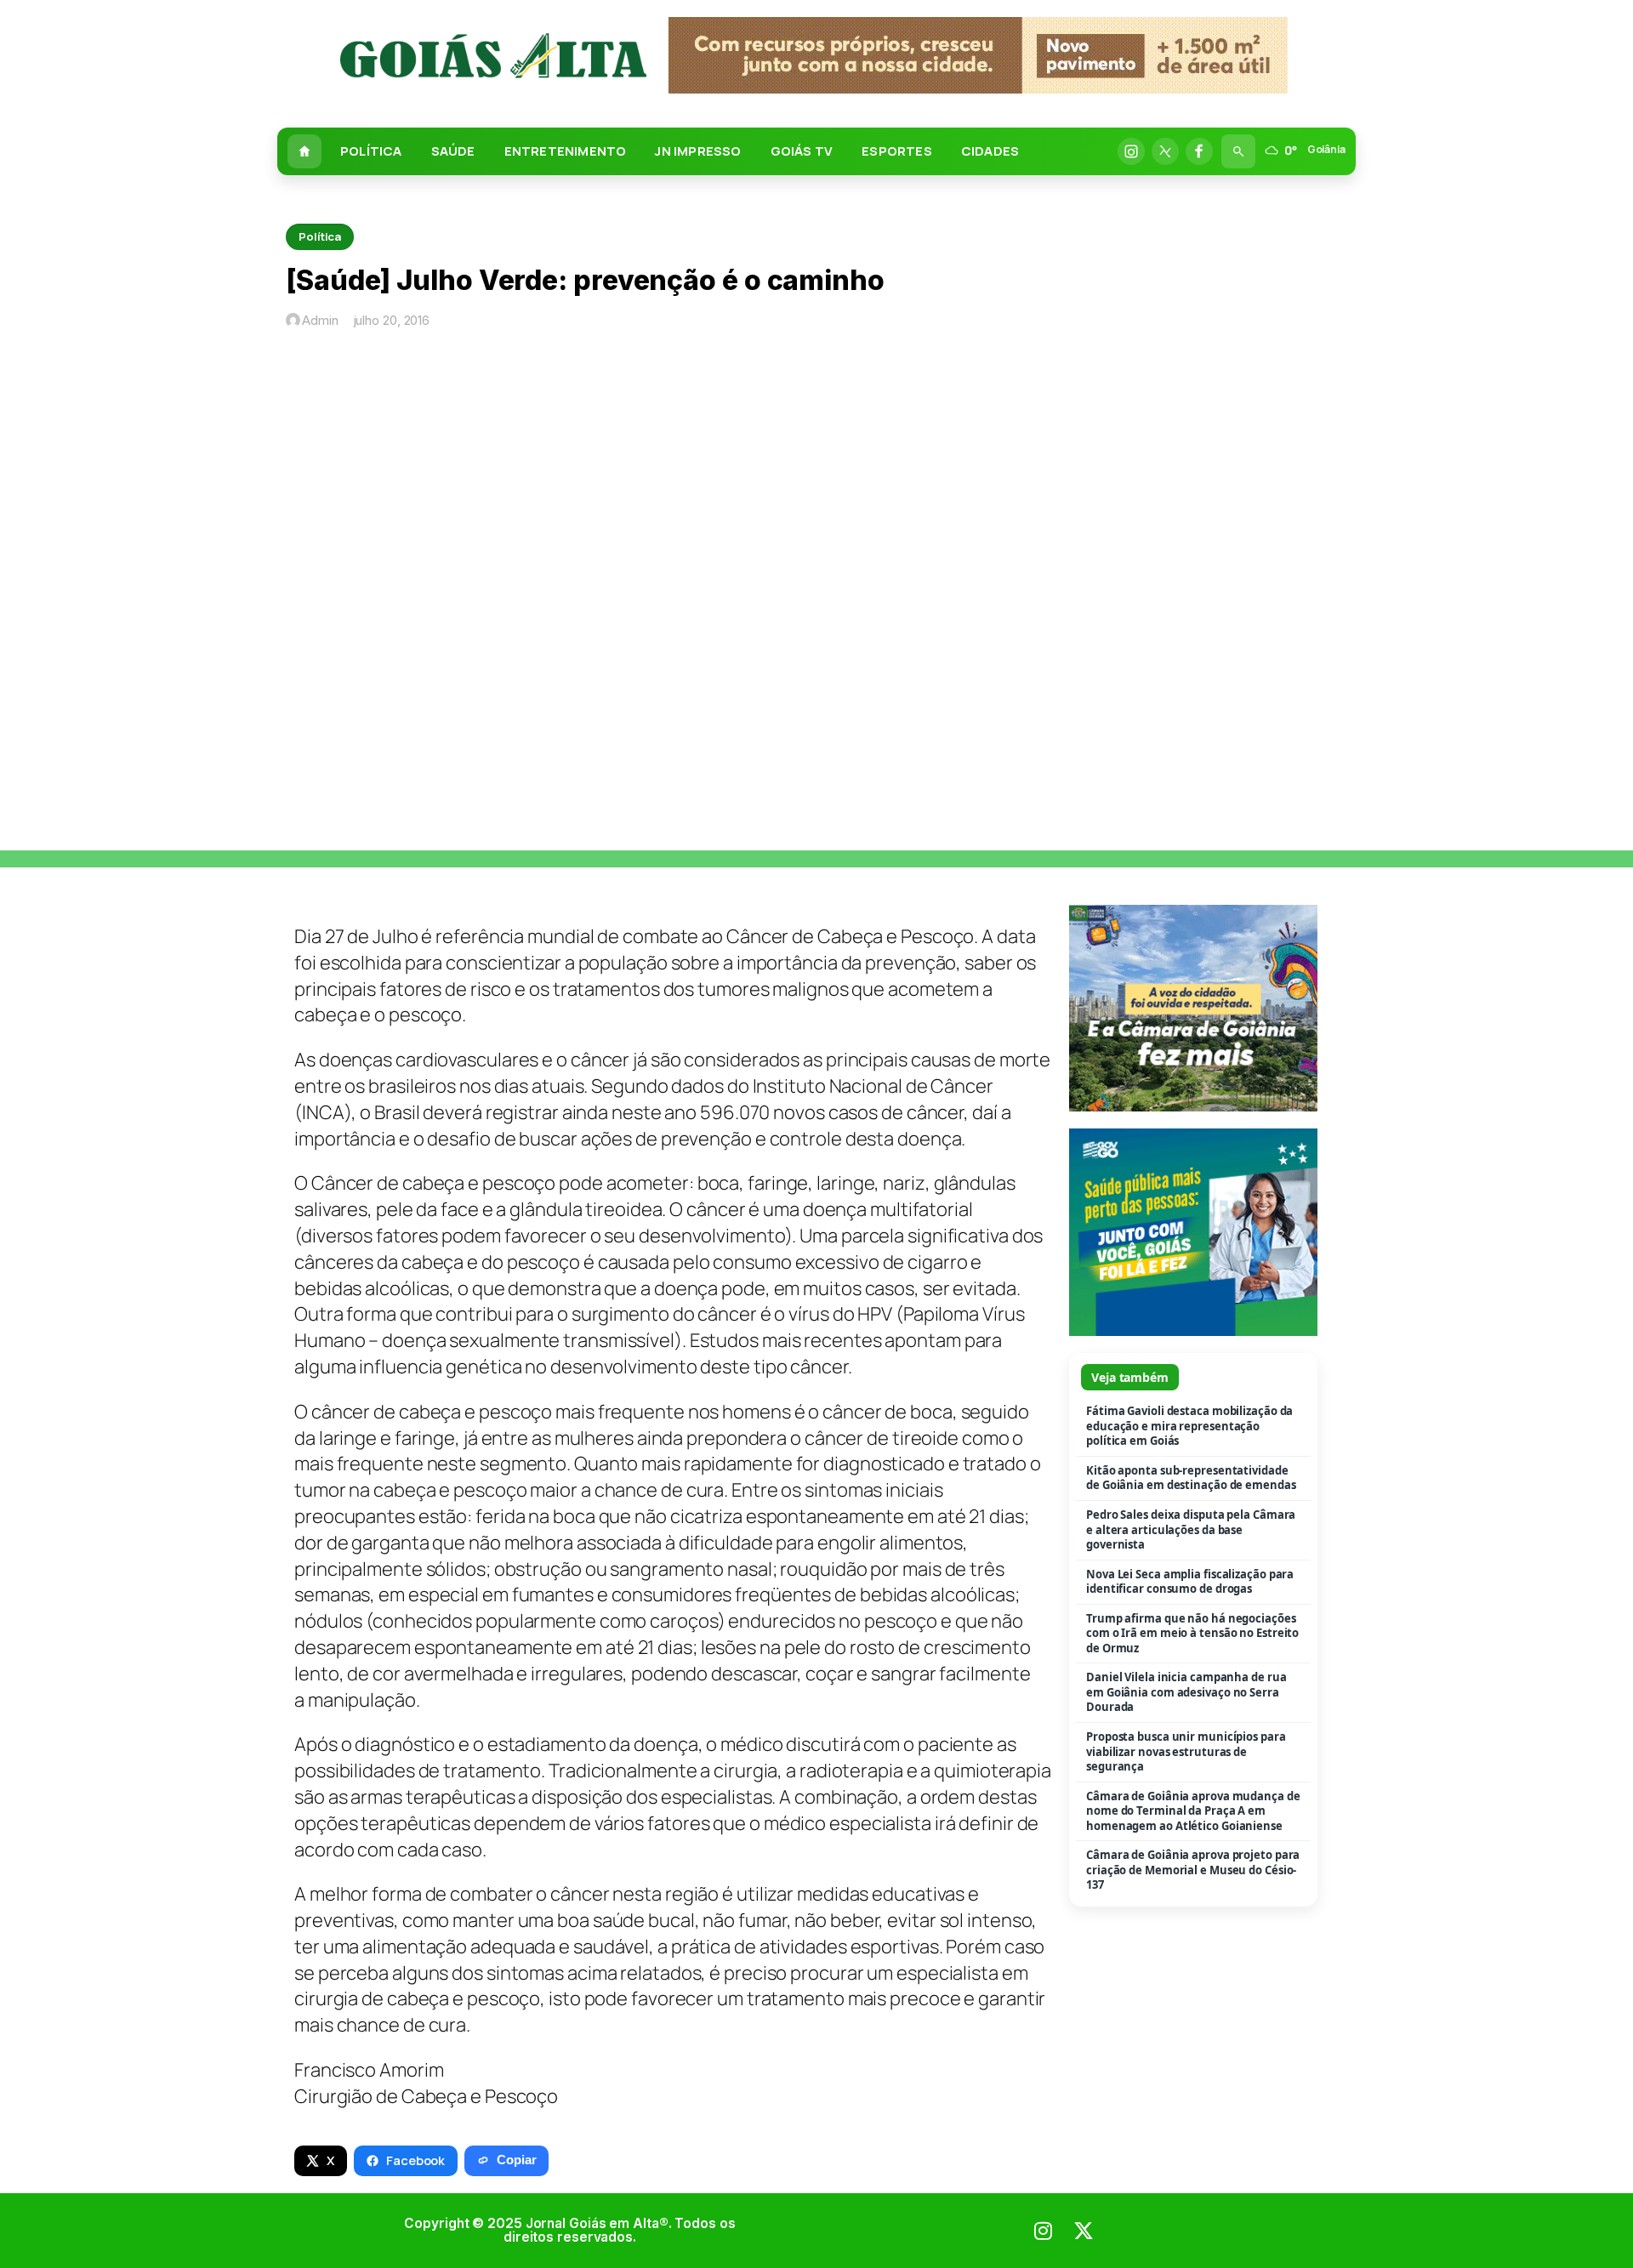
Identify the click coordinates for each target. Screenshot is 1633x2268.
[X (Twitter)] (1165, 151)
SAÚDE (453, 151)
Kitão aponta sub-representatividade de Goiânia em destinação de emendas (1191, 1478)
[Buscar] (1238, 151)
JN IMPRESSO (698, 151)
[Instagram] (1131, 151)
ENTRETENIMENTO (566, 151)
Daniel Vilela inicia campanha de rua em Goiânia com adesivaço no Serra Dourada (1186, 1692)
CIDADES (990, 151)
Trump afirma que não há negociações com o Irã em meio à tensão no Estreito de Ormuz (1192, 1634)
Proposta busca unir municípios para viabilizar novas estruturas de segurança (1186, 1752)
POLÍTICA (371, 151)
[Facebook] (1199, 151)
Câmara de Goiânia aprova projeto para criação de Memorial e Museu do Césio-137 (1193, 1870)
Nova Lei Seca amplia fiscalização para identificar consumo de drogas (1190, 1582)
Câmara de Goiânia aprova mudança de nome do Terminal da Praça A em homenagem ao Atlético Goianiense (1193, 1811)
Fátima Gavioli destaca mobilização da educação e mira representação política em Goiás (1189, 1426)
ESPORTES (897, 151)
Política (320, 236)
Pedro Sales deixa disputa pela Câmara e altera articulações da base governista (1191, 1530)
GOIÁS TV (802, 151)
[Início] (304, 151)
